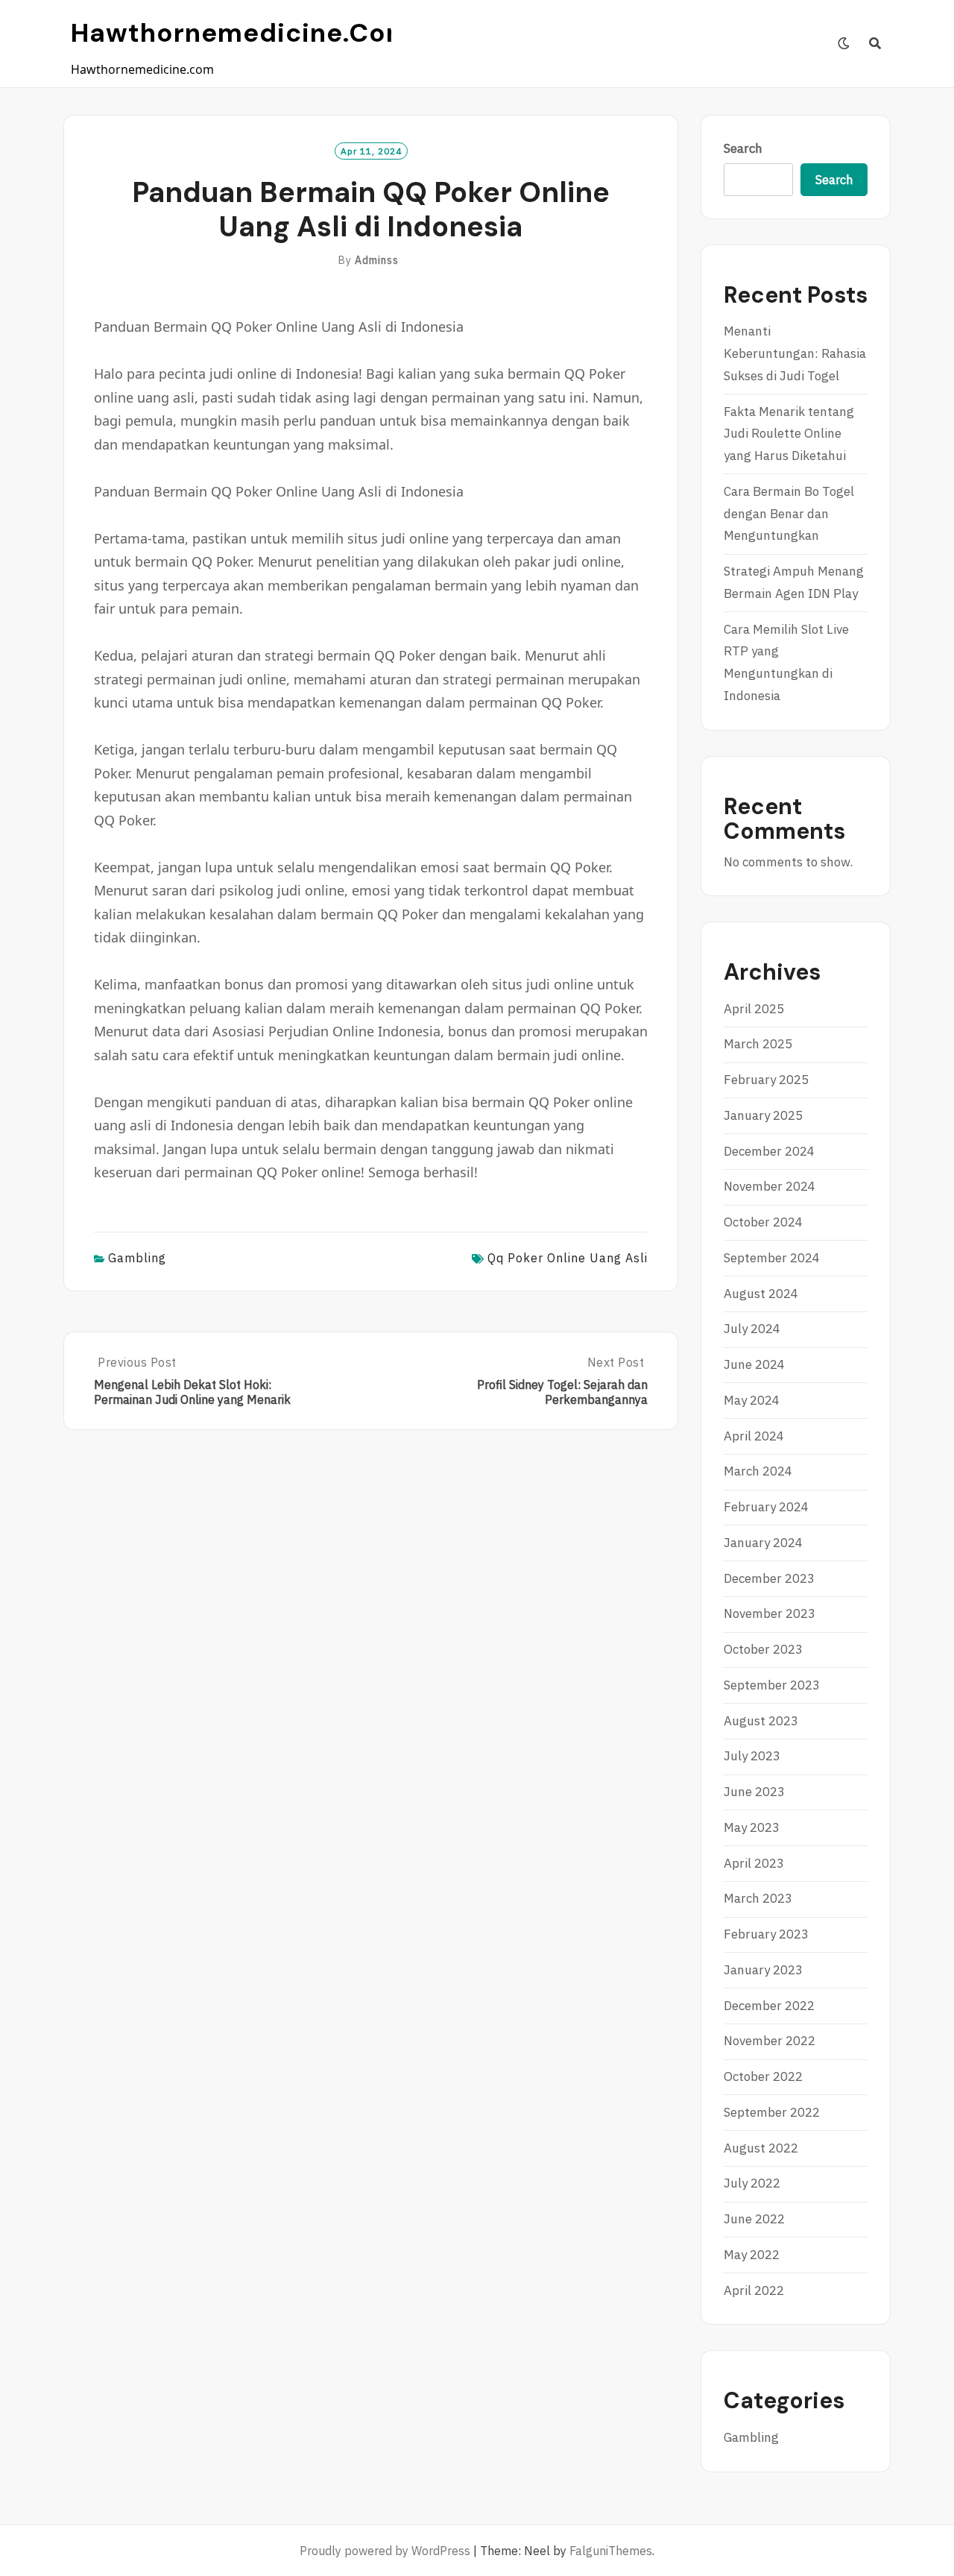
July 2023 (752, 1756)
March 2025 (758, 1044)
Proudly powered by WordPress (385, 2551)
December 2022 (769, 2006)
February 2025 (766, 1080)
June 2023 (754, 1792)
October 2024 (763, 1222)
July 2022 (752, 2183)
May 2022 (752, 2255)
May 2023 (752, 1827)
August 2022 (761, 2148)
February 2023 (766, 1934)
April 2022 (754, 2290)
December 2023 (769, 1578)
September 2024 (772, 1258)
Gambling (137, 1258)
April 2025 (754, 1009)
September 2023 (772, 1685)
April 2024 (754, 1436)
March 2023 (758, 1898)
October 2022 (763, 2076)
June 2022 (754, 2219)
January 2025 (763, 1115)
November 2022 (770, 2041)
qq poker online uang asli (568, 1258)
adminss (377, 260)
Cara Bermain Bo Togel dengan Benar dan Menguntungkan (789, 514)
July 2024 (752, 1329)
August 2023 (761, 1721)
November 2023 (770, 1613)
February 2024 (766, 1507)
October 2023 (763, 1649)
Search (743, 148)
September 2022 (772, 2112)
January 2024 (763, 1543)
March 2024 (758, 1471)
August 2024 (761, 1294)
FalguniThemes (611, 2551)
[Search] (875, 43)
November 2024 (770, 1186)
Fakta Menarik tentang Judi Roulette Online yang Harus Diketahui (789, 434)
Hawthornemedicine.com (241, 33)
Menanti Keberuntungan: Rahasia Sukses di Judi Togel (795, 353)
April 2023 (754, 1863)
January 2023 (763, 1970)
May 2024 (752, 1400)
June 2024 (754, 1364)
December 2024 (769, 1151)
